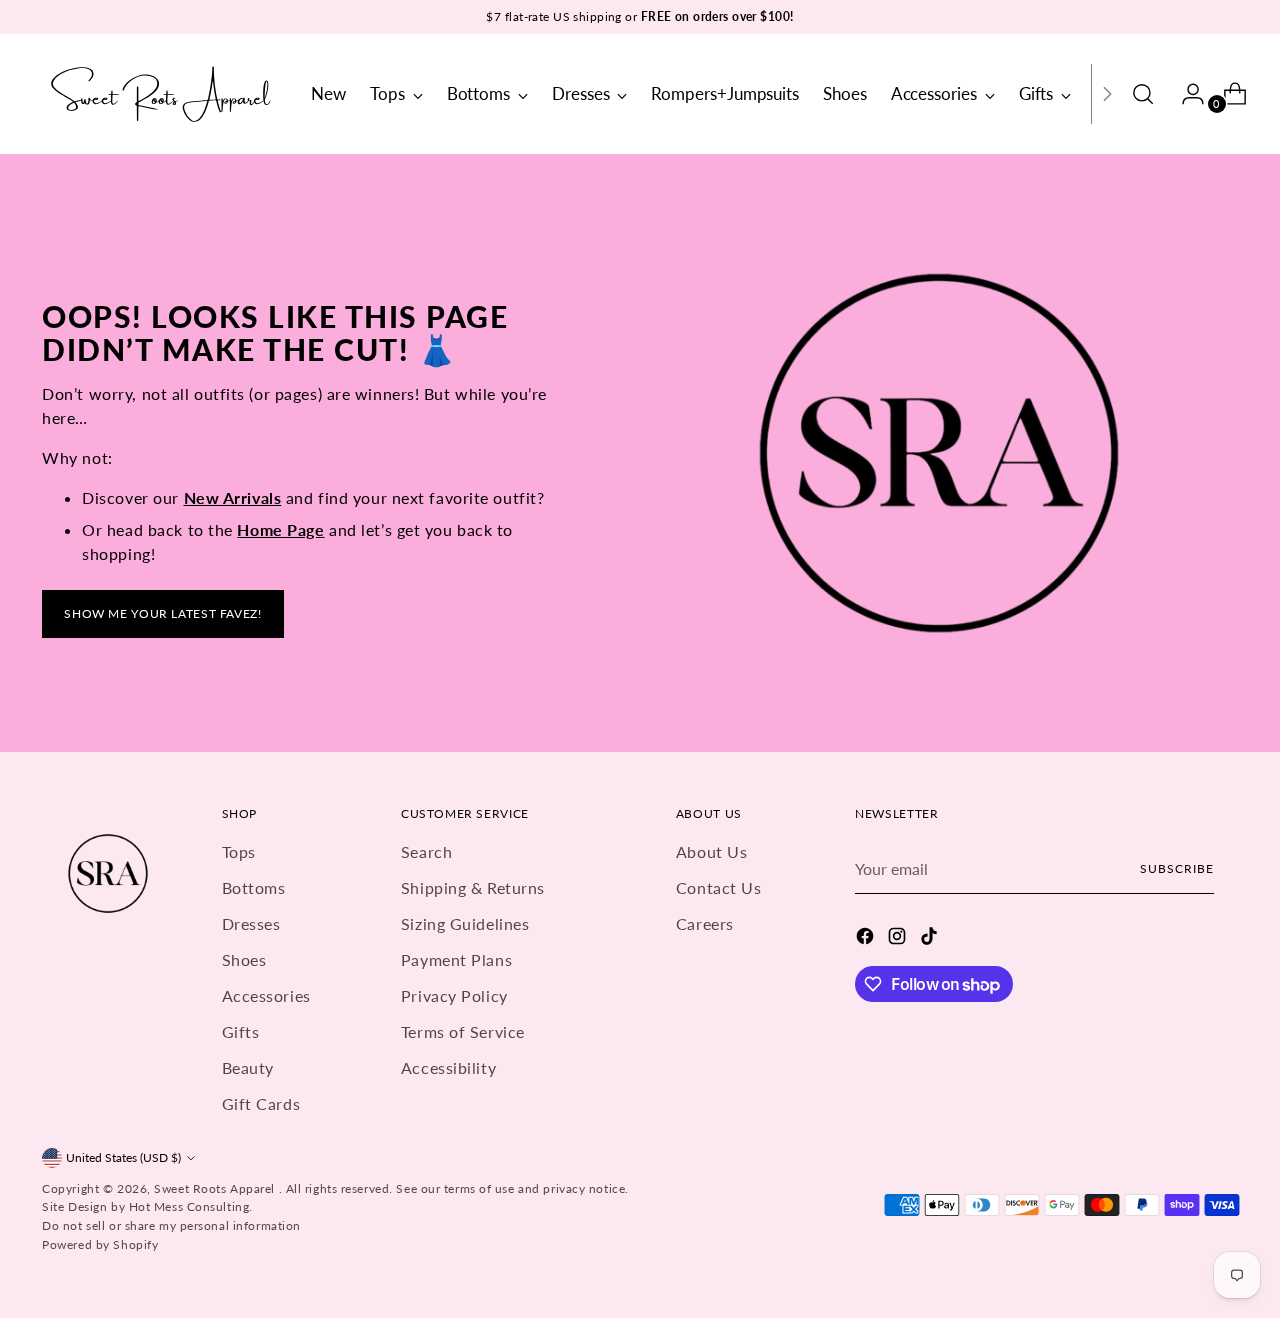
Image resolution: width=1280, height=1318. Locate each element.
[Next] (1107, 94)
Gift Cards (261, 1103)
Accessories (266, 995)
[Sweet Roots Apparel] (162, 94)
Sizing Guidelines (465, 923)
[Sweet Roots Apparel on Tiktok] (931, 939)
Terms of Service (463, 1031)
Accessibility (448, 1067)
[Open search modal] (1143, 94)
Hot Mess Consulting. (191, 1206)
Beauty (248, 1067)
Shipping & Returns (473, 887)
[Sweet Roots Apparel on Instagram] (899, 939)
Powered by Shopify (100, 1244)
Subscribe (1176, 868)
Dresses (251, 923)
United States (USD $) (123, 1157)
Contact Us (719, 887)
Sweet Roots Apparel (216, 1188)
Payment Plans (456, 959)
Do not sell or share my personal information (171, 1225)
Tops (239, 851)
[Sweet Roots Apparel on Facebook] (867, 939)
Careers (705, 923)
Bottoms (254, 887)
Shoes (244, 959)
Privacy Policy (454, 995)
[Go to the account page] (1185, 94)
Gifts (241, 1031)
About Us (711, 851)
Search (426, 851)
